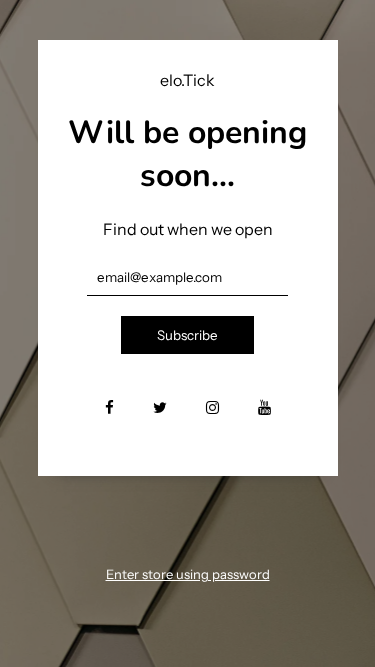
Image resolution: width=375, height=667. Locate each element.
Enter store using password (188, 574)
